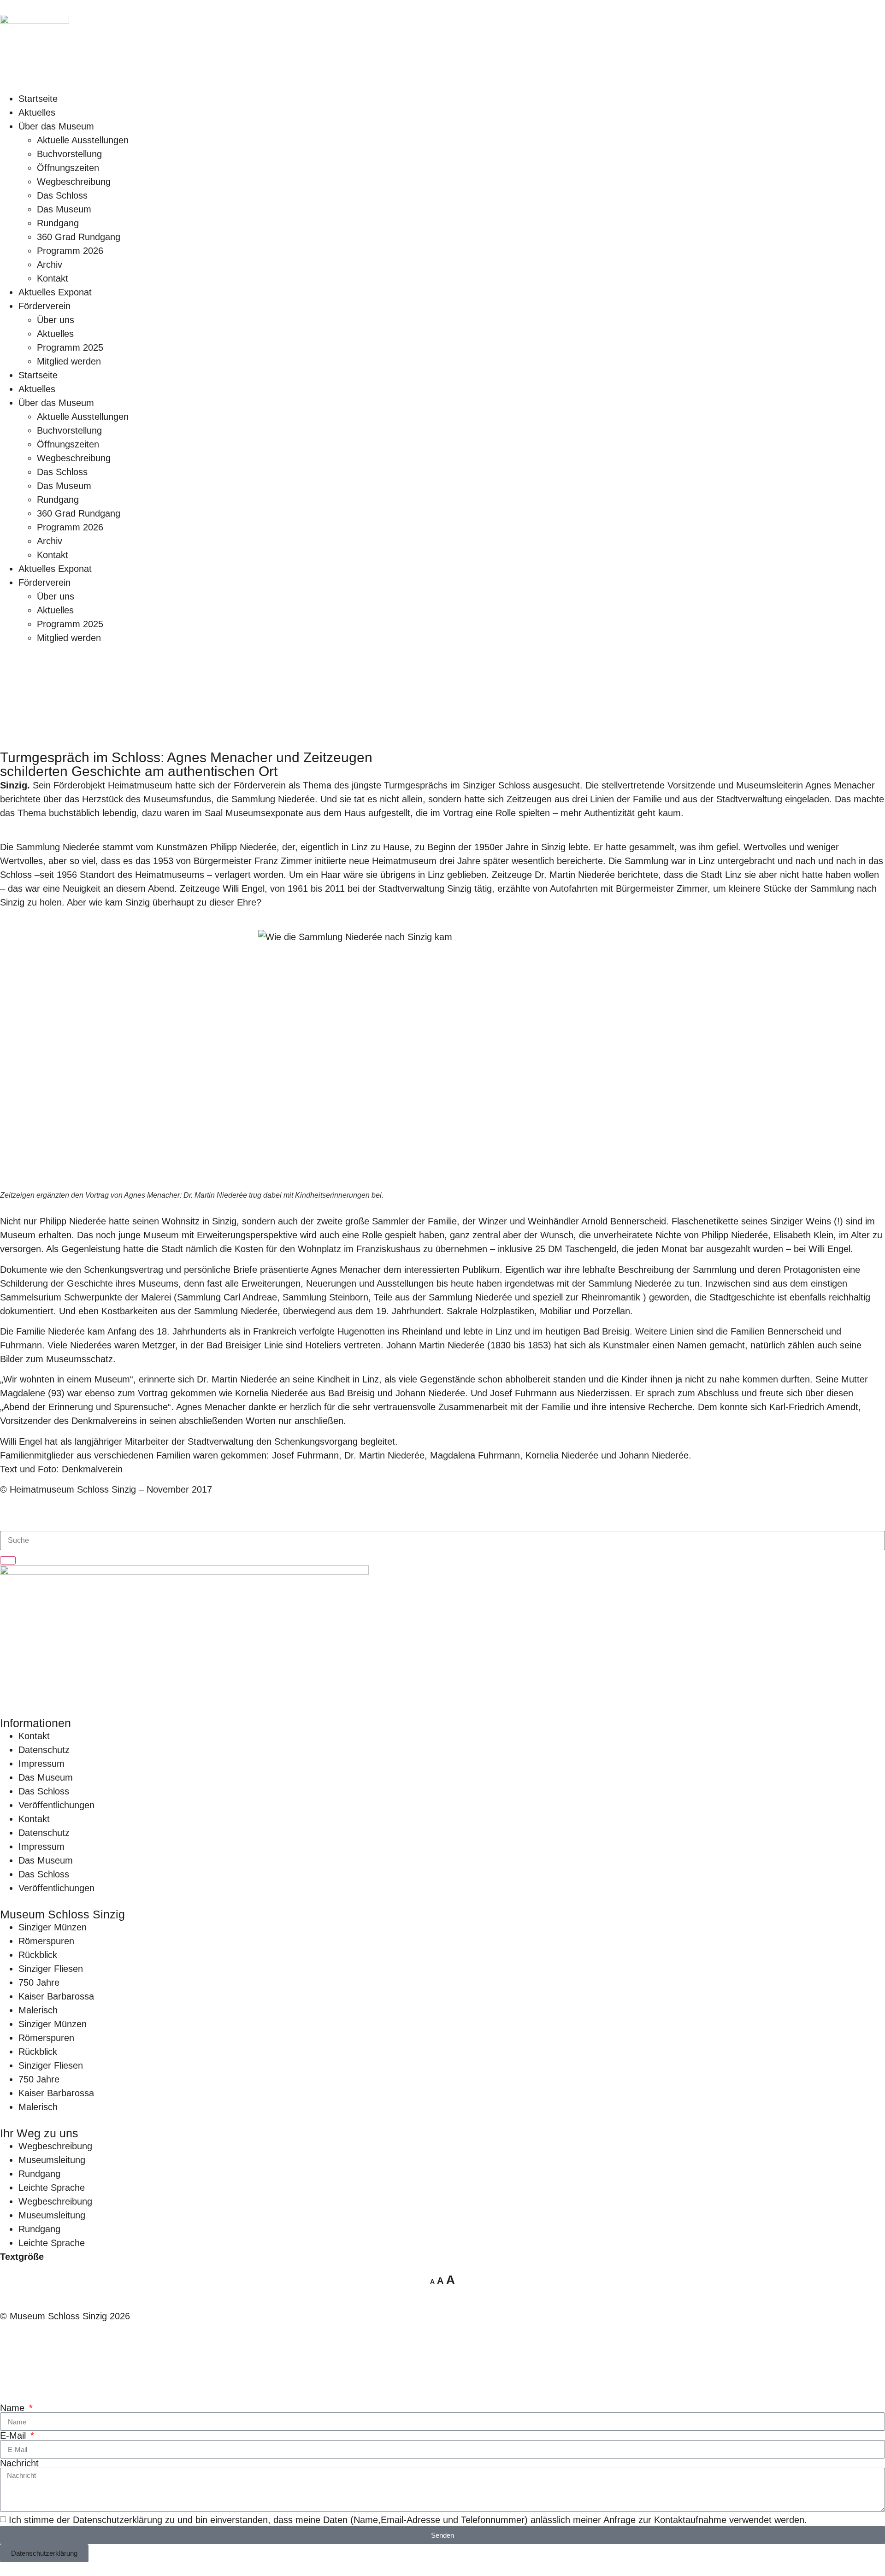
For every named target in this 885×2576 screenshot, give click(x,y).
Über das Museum (56, 126)
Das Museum (64, 209)
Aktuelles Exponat (55, 292)
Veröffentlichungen (56, 1805)
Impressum (41, 1764)
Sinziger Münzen (53, 1927)
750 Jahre (39, 1982)
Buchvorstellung (69, 154)
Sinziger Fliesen (51, 1969)
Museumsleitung (52, 2160)
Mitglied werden (69, 361)
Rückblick (38, 1955)
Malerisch (38, 2010)
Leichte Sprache (52, 2188)
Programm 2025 (70, 347)
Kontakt (53, 278)
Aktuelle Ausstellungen (83, 140)
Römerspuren (46, 1941)
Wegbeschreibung (74, 182)
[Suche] (8, 1560)
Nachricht (19, 2463)
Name (14, 2408)
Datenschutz (44, 1750)
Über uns (56, 320)
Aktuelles (37, 112)
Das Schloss (62, 195)
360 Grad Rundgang (79, 237)
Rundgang (58, 223)
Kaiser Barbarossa (56, 1996)
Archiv (50, 265)
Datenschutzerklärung (118, 2520)
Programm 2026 (70, 251)
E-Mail (14, 2435)
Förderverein (44, 306)
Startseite (38, 99)
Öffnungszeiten (68, 168)
